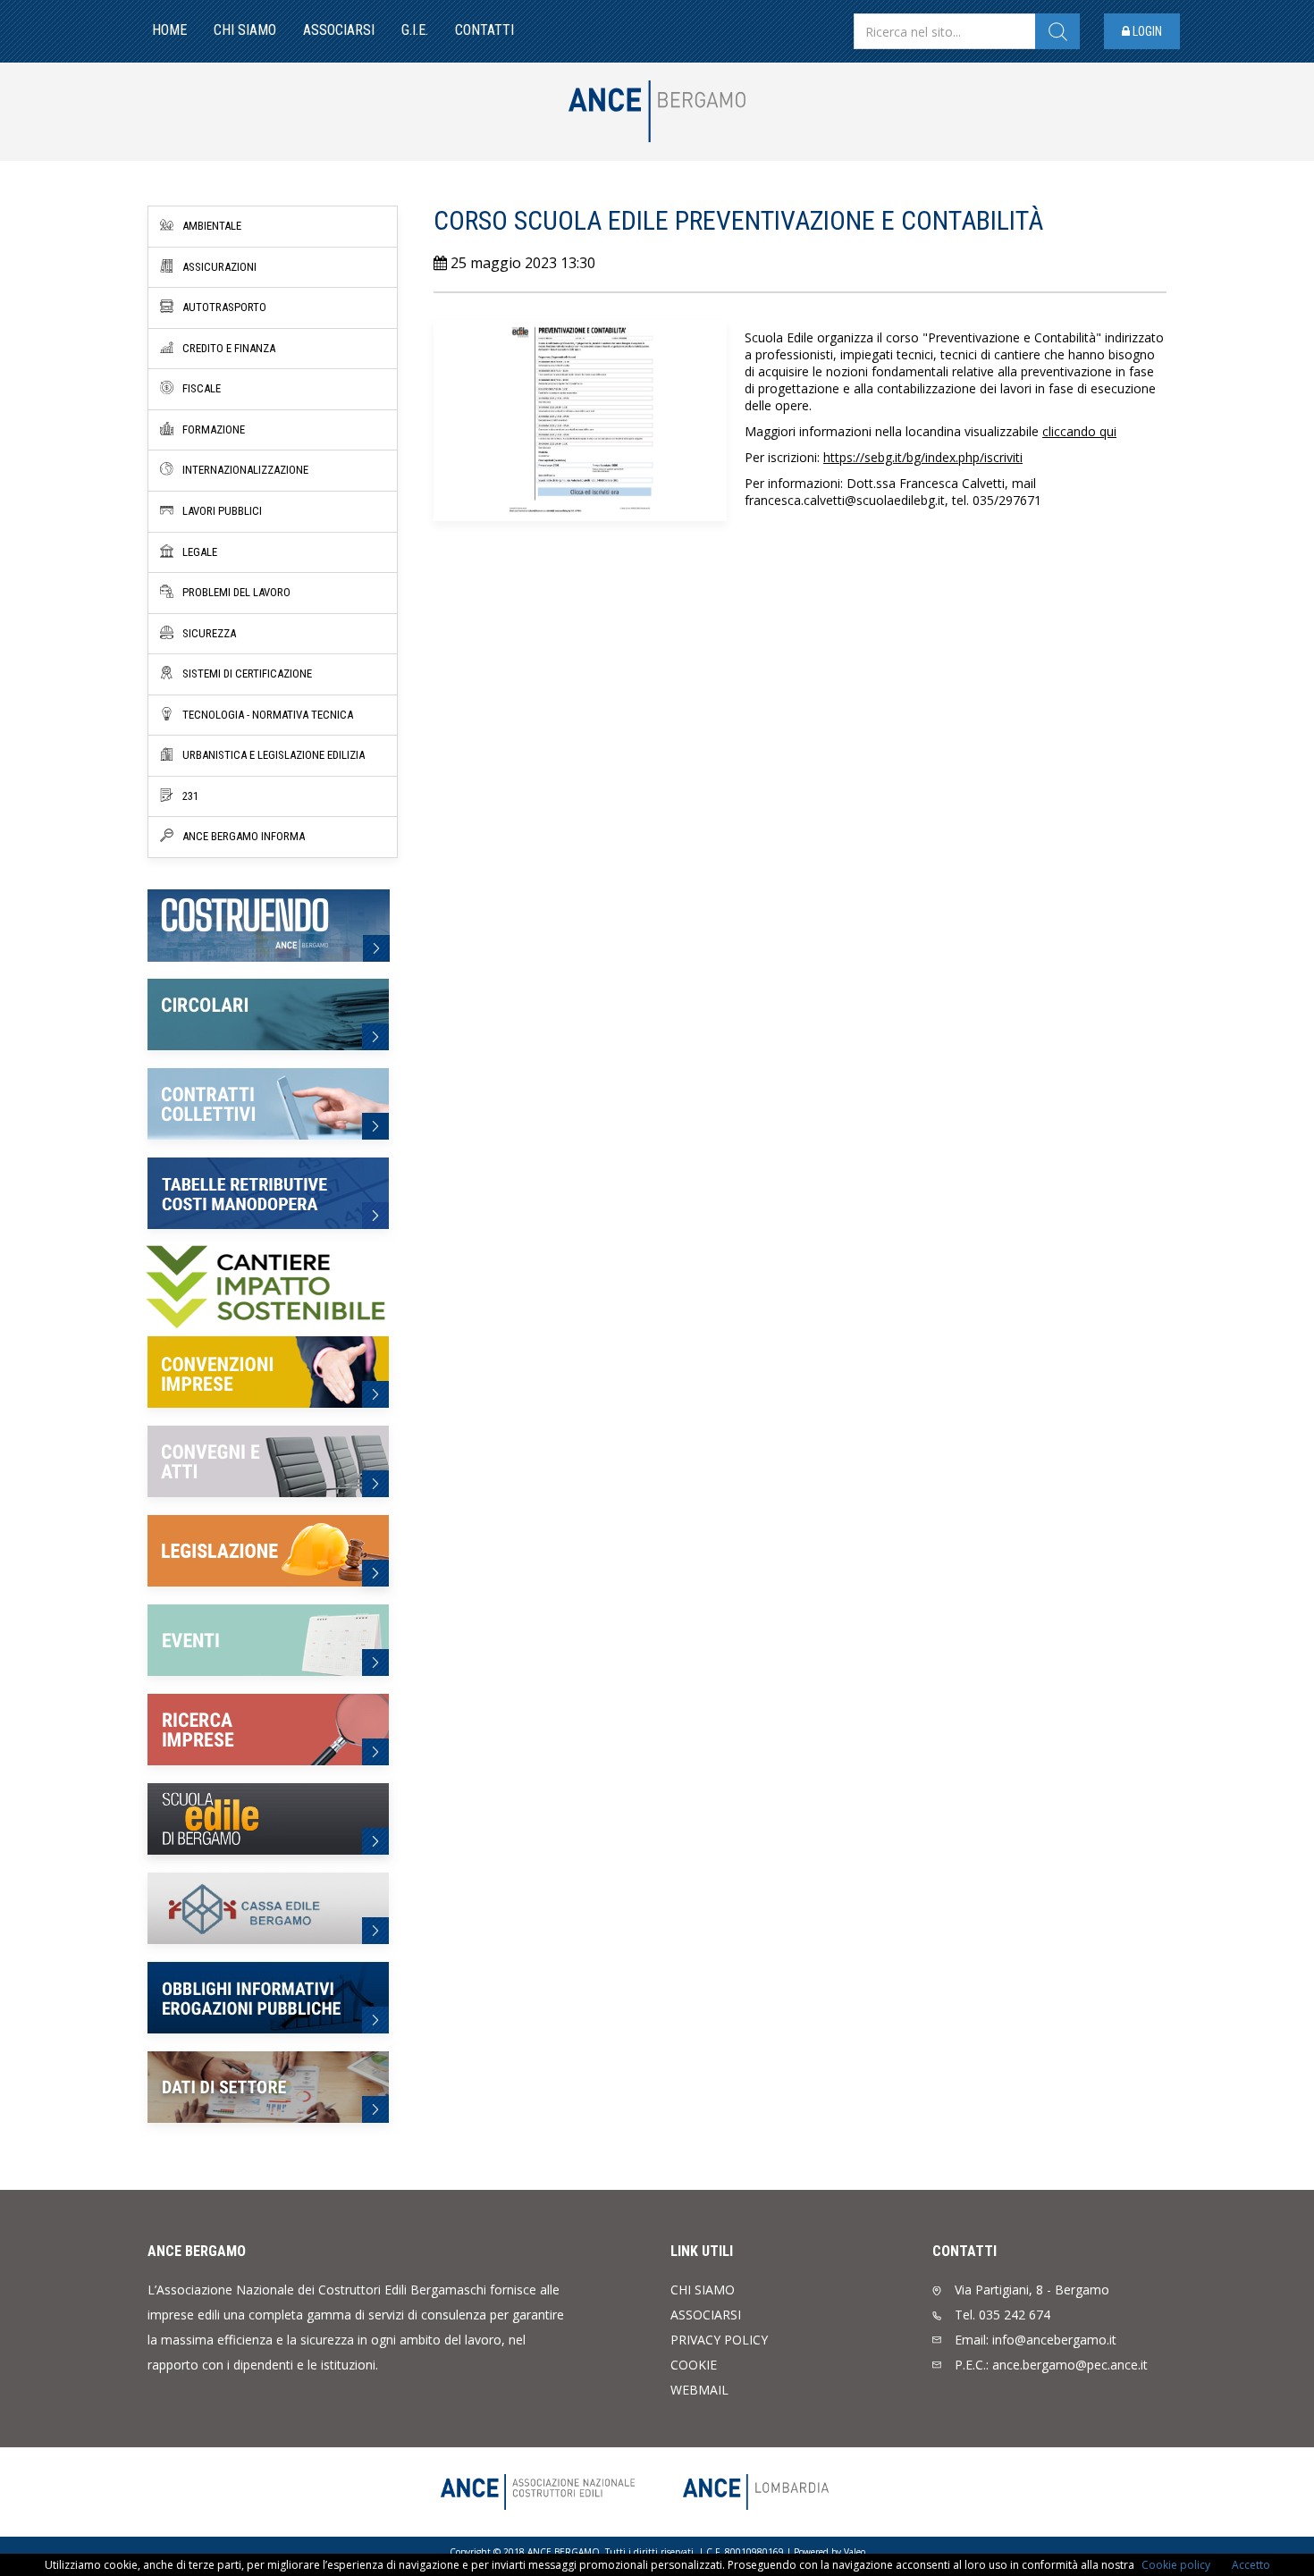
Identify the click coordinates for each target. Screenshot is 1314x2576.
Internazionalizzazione (245, 470)
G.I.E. (415, 30)
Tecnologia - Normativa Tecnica (268, 715)
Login (1146, 31)
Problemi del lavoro (236, 592)
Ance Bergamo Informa (244, 836)
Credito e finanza (229, 348)
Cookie (694, 2365)
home (169, 30)
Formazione (214, 429)
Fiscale (202, 388)
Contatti (484, 30)
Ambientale (212, 226)
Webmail (699, 2390)
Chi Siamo (245, 30)
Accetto (1251, 2565)
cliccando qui (1079, 431)
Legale (200, 552)
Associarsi (339, 30)
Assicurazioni (219, 267)
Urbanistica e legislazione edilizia (274, 755)
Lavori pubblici (222, 511)
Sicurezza (209, 633)
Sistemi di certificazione (247, 673)
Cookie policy (1176, 2565)
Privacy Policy (719, 2340)
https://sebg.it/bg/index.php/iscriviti (923, 457)
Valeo (855, 2552)
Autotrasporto (224, 307)
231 (190, 796)
